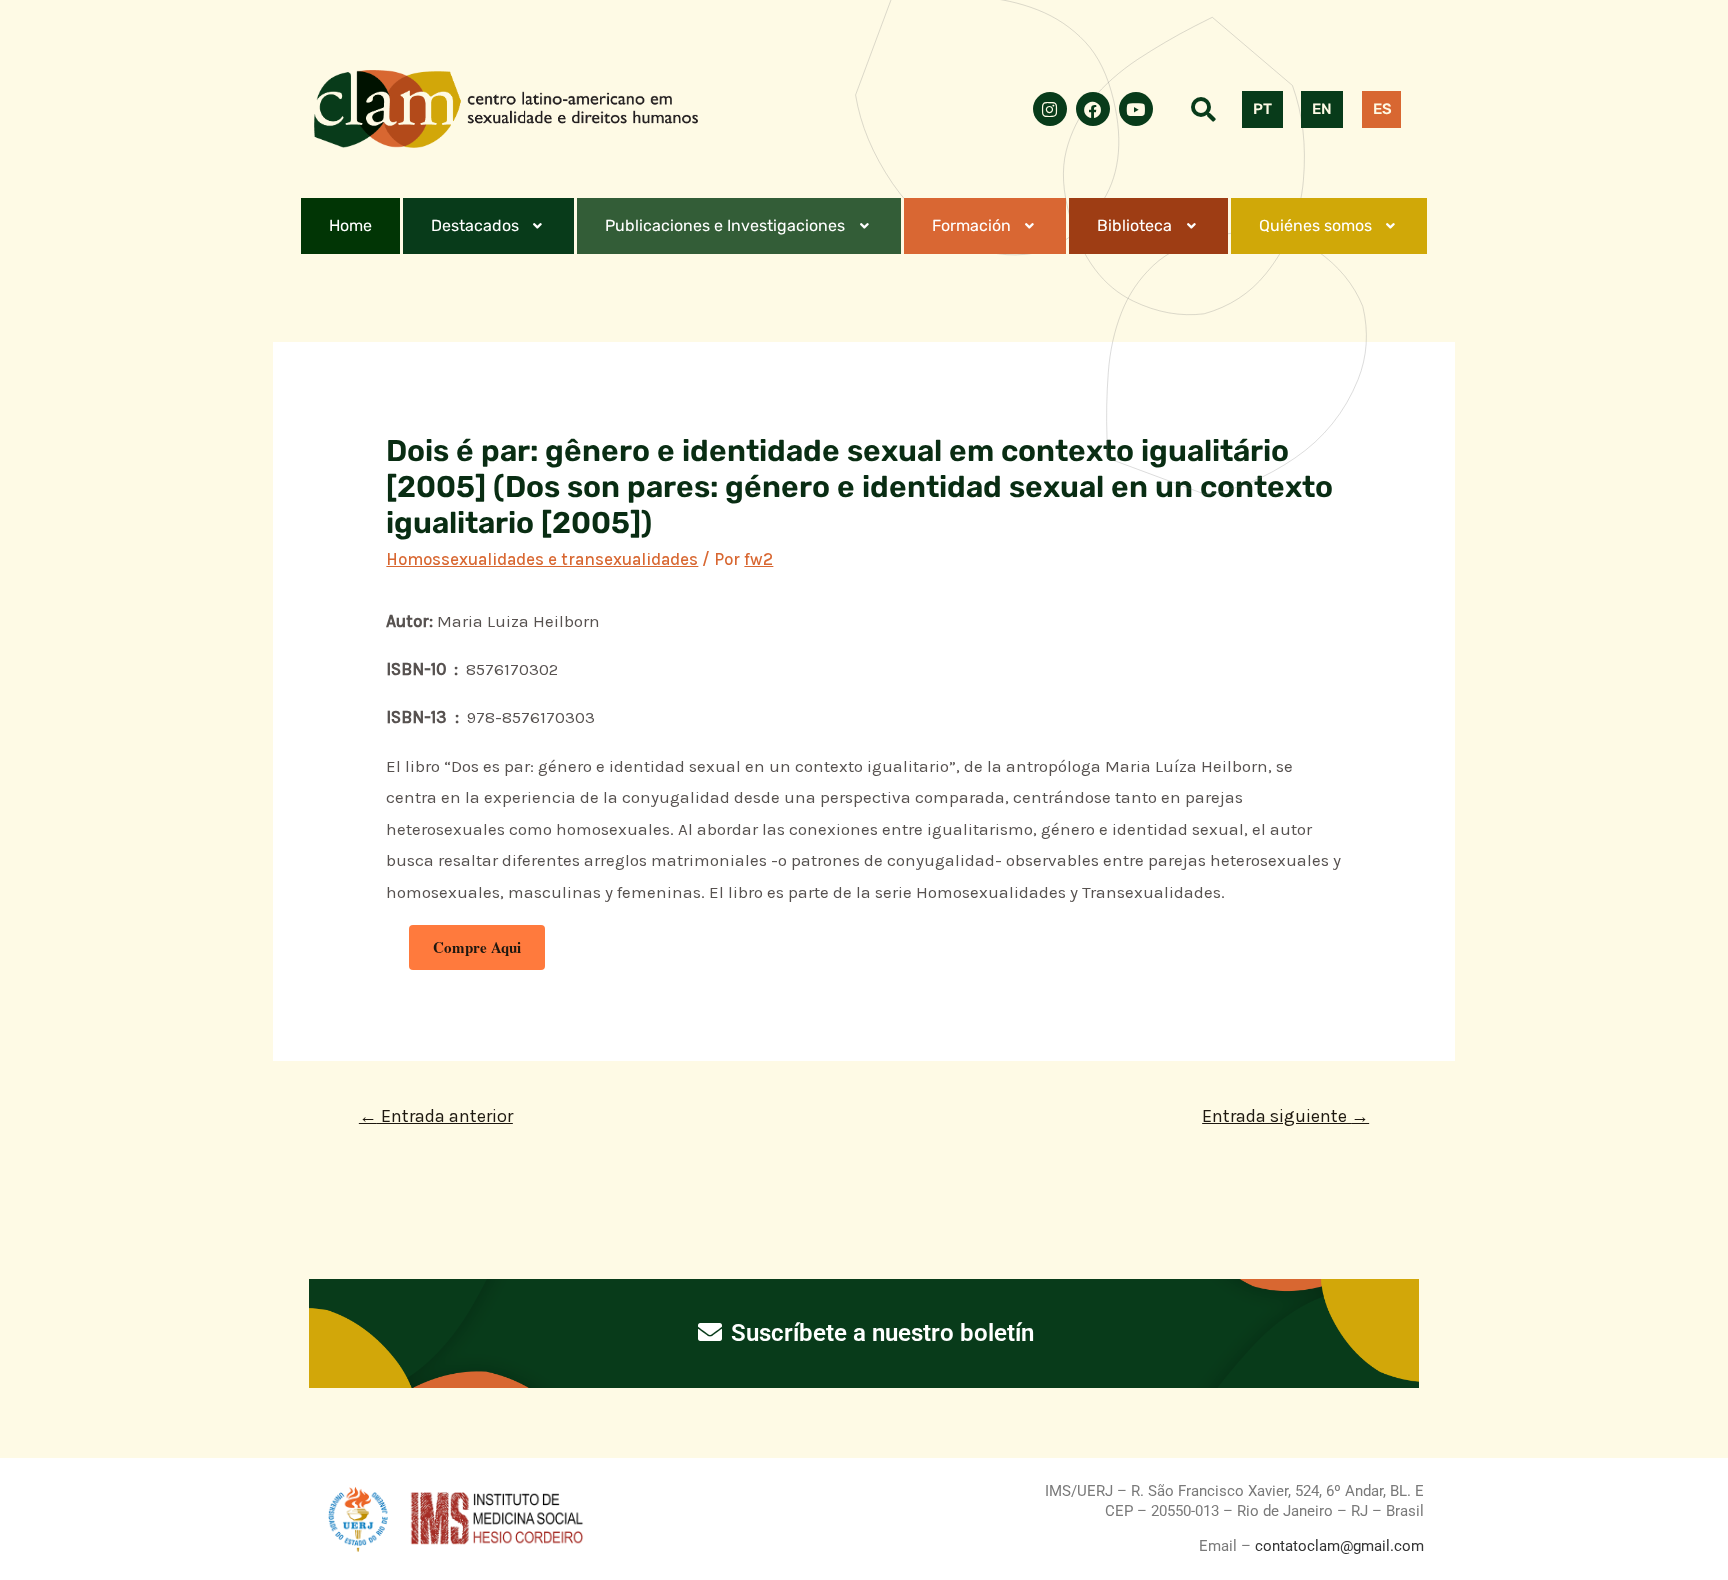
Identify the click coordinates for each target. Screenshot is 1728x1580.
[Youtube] (1136, 109)
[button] (489, 226)
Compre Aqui (477, 947)
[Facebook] (1093, 109)
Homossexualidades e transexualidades (542, 559)
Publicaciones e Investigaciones (725, 225)
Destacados (475, 225)
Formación (971, 225)
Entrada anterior (436, 1116)
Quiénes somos (1315, 225)
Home (350, 225)
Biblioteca (1134, 225)
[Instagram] (1050, 109)
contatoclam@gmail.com (1337, 1546)
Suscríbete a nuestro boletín (879, 1333)
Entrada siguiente (1285, 1116)
